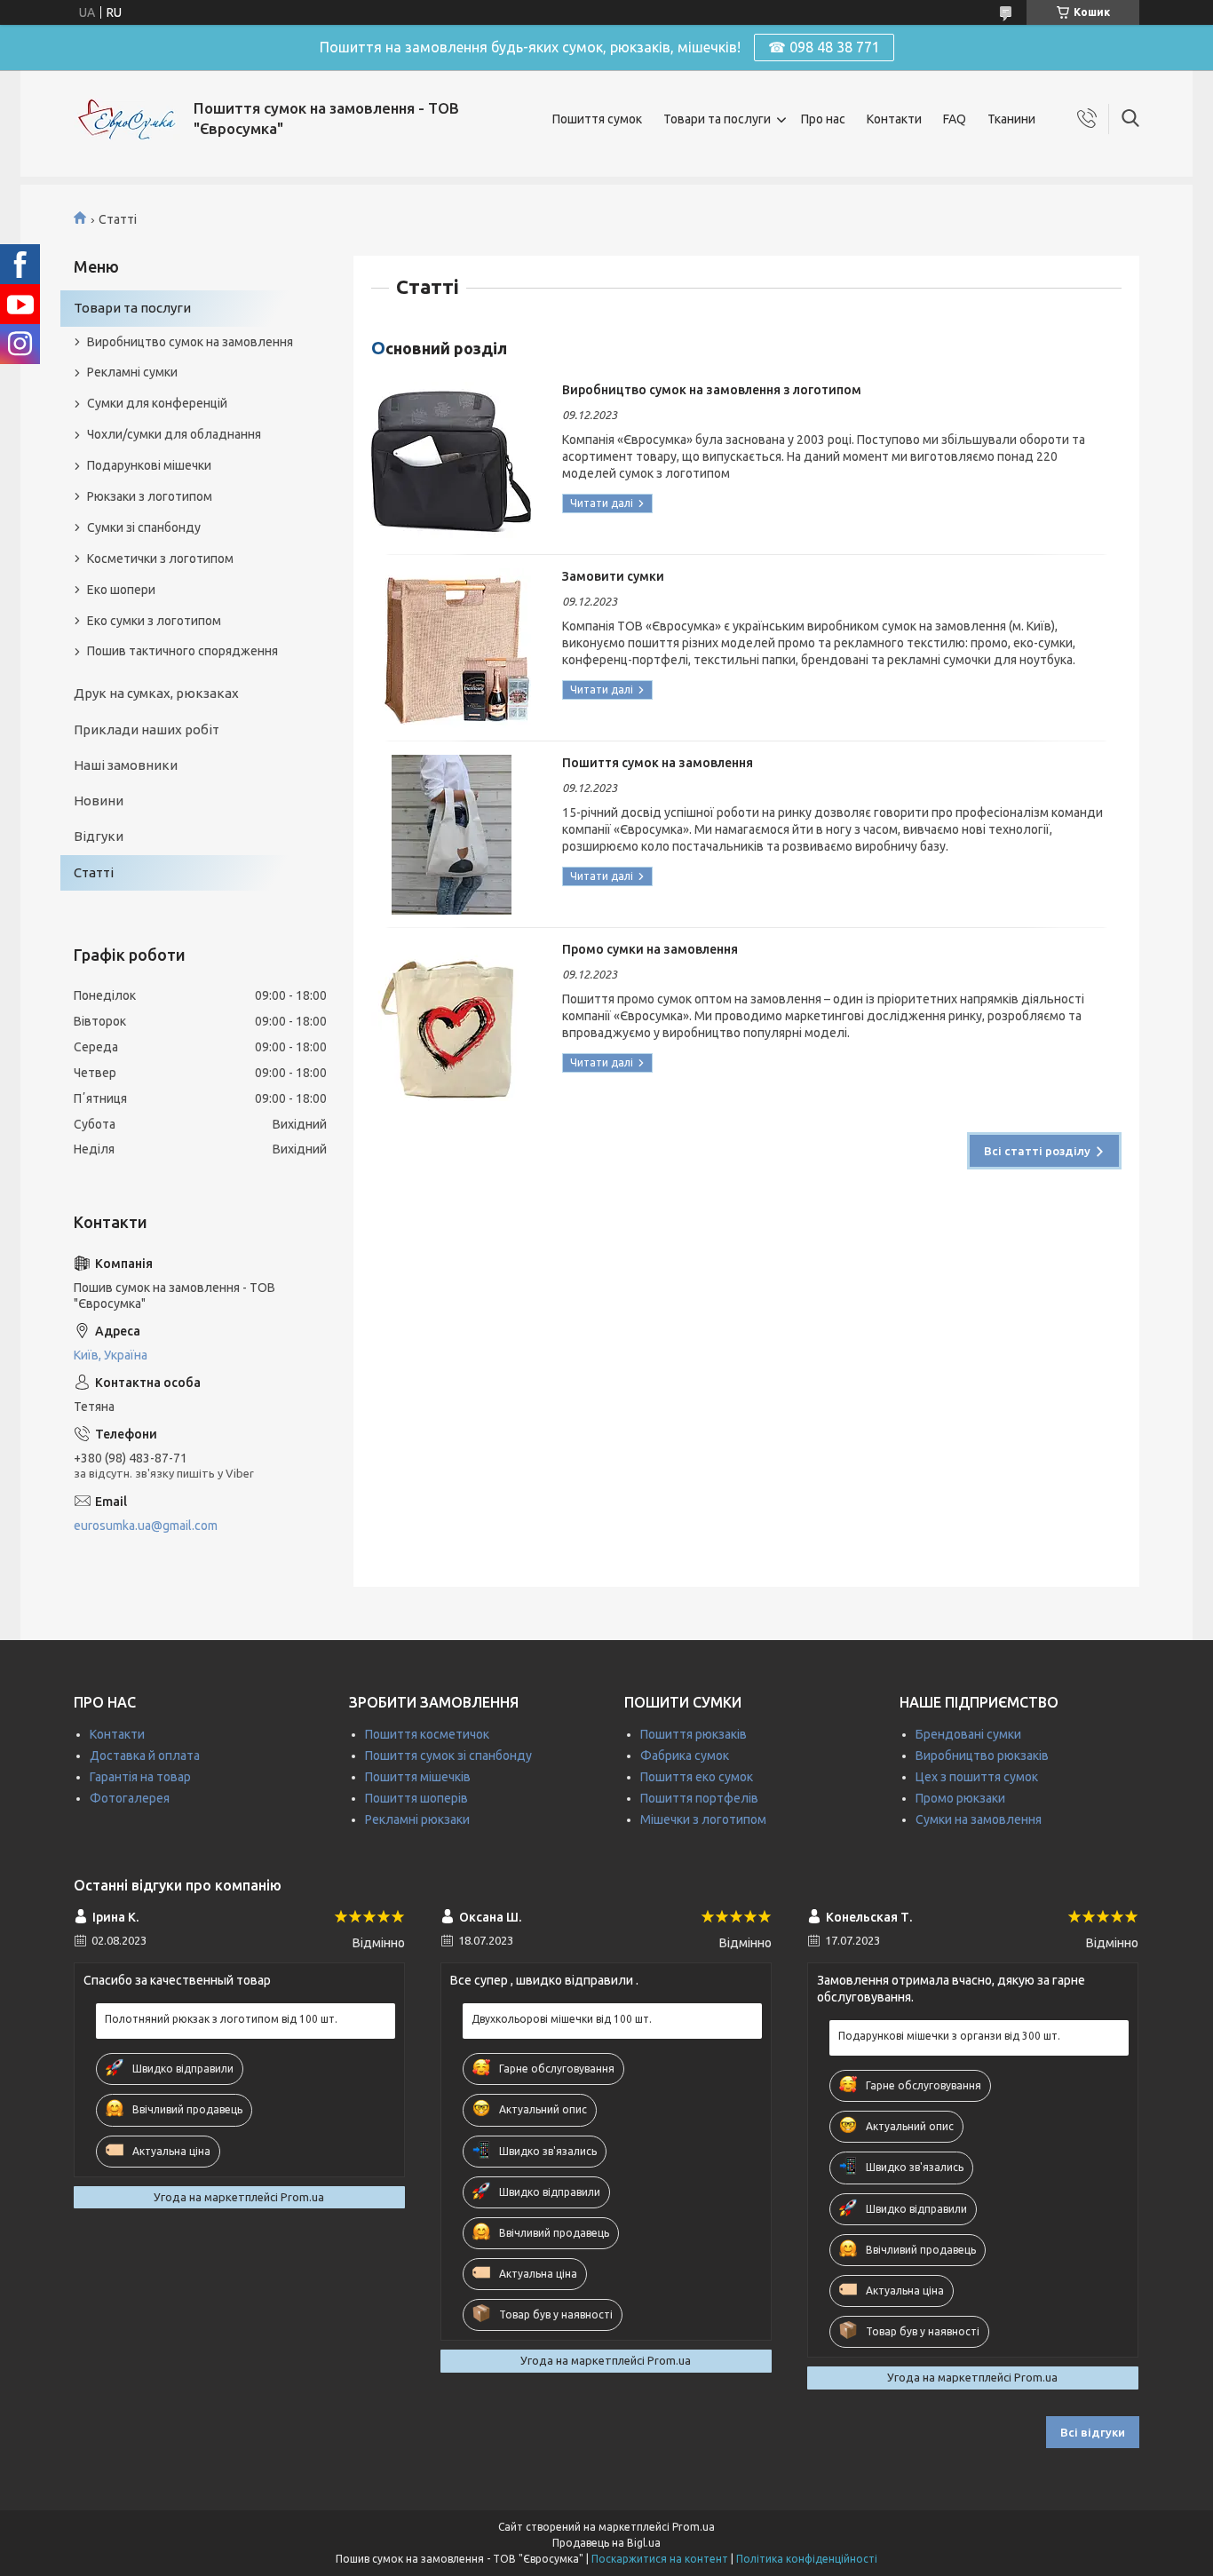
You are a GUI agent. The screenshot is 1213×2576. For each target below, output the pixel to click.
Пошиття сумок (597, 119)
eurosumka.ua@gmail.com (146, 1526)
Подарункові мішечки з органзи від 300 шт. (949, 2036)
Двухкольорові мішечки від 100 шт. (562, 2019)
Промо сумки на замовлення (650, 949)
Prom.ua (694, 2527)
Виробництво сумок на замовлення (190, 342)
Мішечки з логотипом (703, 1819)
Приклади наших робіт (147, 729)
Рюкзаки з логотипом (150, 496)
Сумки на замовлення (979, 1819)
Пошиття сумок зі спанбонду (448, 1756)
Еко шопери (121, 590)
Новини (99, 801)
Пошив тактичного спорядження (182, 651)
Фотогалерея (130, 1798)
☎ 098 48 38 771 (824, 47)
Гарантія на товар (140, 1777)
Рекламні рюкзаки (417, 1819)
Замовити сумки (613, 576)
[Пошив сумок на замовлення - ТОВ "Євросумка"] (127, 119)
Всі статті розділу (1037, 1151)
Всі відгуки (1093, 2432)
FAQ (955, 119)
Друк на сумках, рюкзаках (156, 693)
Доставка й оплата (145, 1756)
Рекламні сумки (132, 372)
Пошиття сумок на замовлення (658, 763)
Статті (94, 872)
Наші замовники (126, 765)
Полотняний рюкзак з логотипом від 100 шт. (221, 2019)
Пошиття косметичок (427, 1734)
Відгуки (99, 836)
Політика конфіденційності (807, 2559)
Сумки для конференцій (157, 403)
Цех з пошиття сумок (977, 1777)
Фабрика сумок (685, 1756)
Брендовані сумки (968, 1734)
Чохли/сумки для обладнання (174, 434)
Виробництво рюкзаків (982, 1756)
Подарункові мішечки (149, 465)
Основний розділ (439, 348)
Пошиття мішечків (418, 1777)
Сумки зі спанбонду (144, 527)
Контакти (894, 119)
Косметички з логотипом (160, 559)
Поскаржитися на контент (660, 2559)
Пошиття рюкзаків (694, 1734)
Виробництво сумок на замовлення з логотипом (712, 390)
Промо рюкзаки (960, 1798)
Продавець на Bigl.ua (606, 2543)
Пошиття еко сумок (697, 1777)
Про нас (823, 119)
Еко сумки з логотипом (154, 621)
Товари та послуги (717, 119)
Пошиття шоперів (416, 1798)
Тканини (1011, 119)
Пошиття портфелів (699, 1798)
